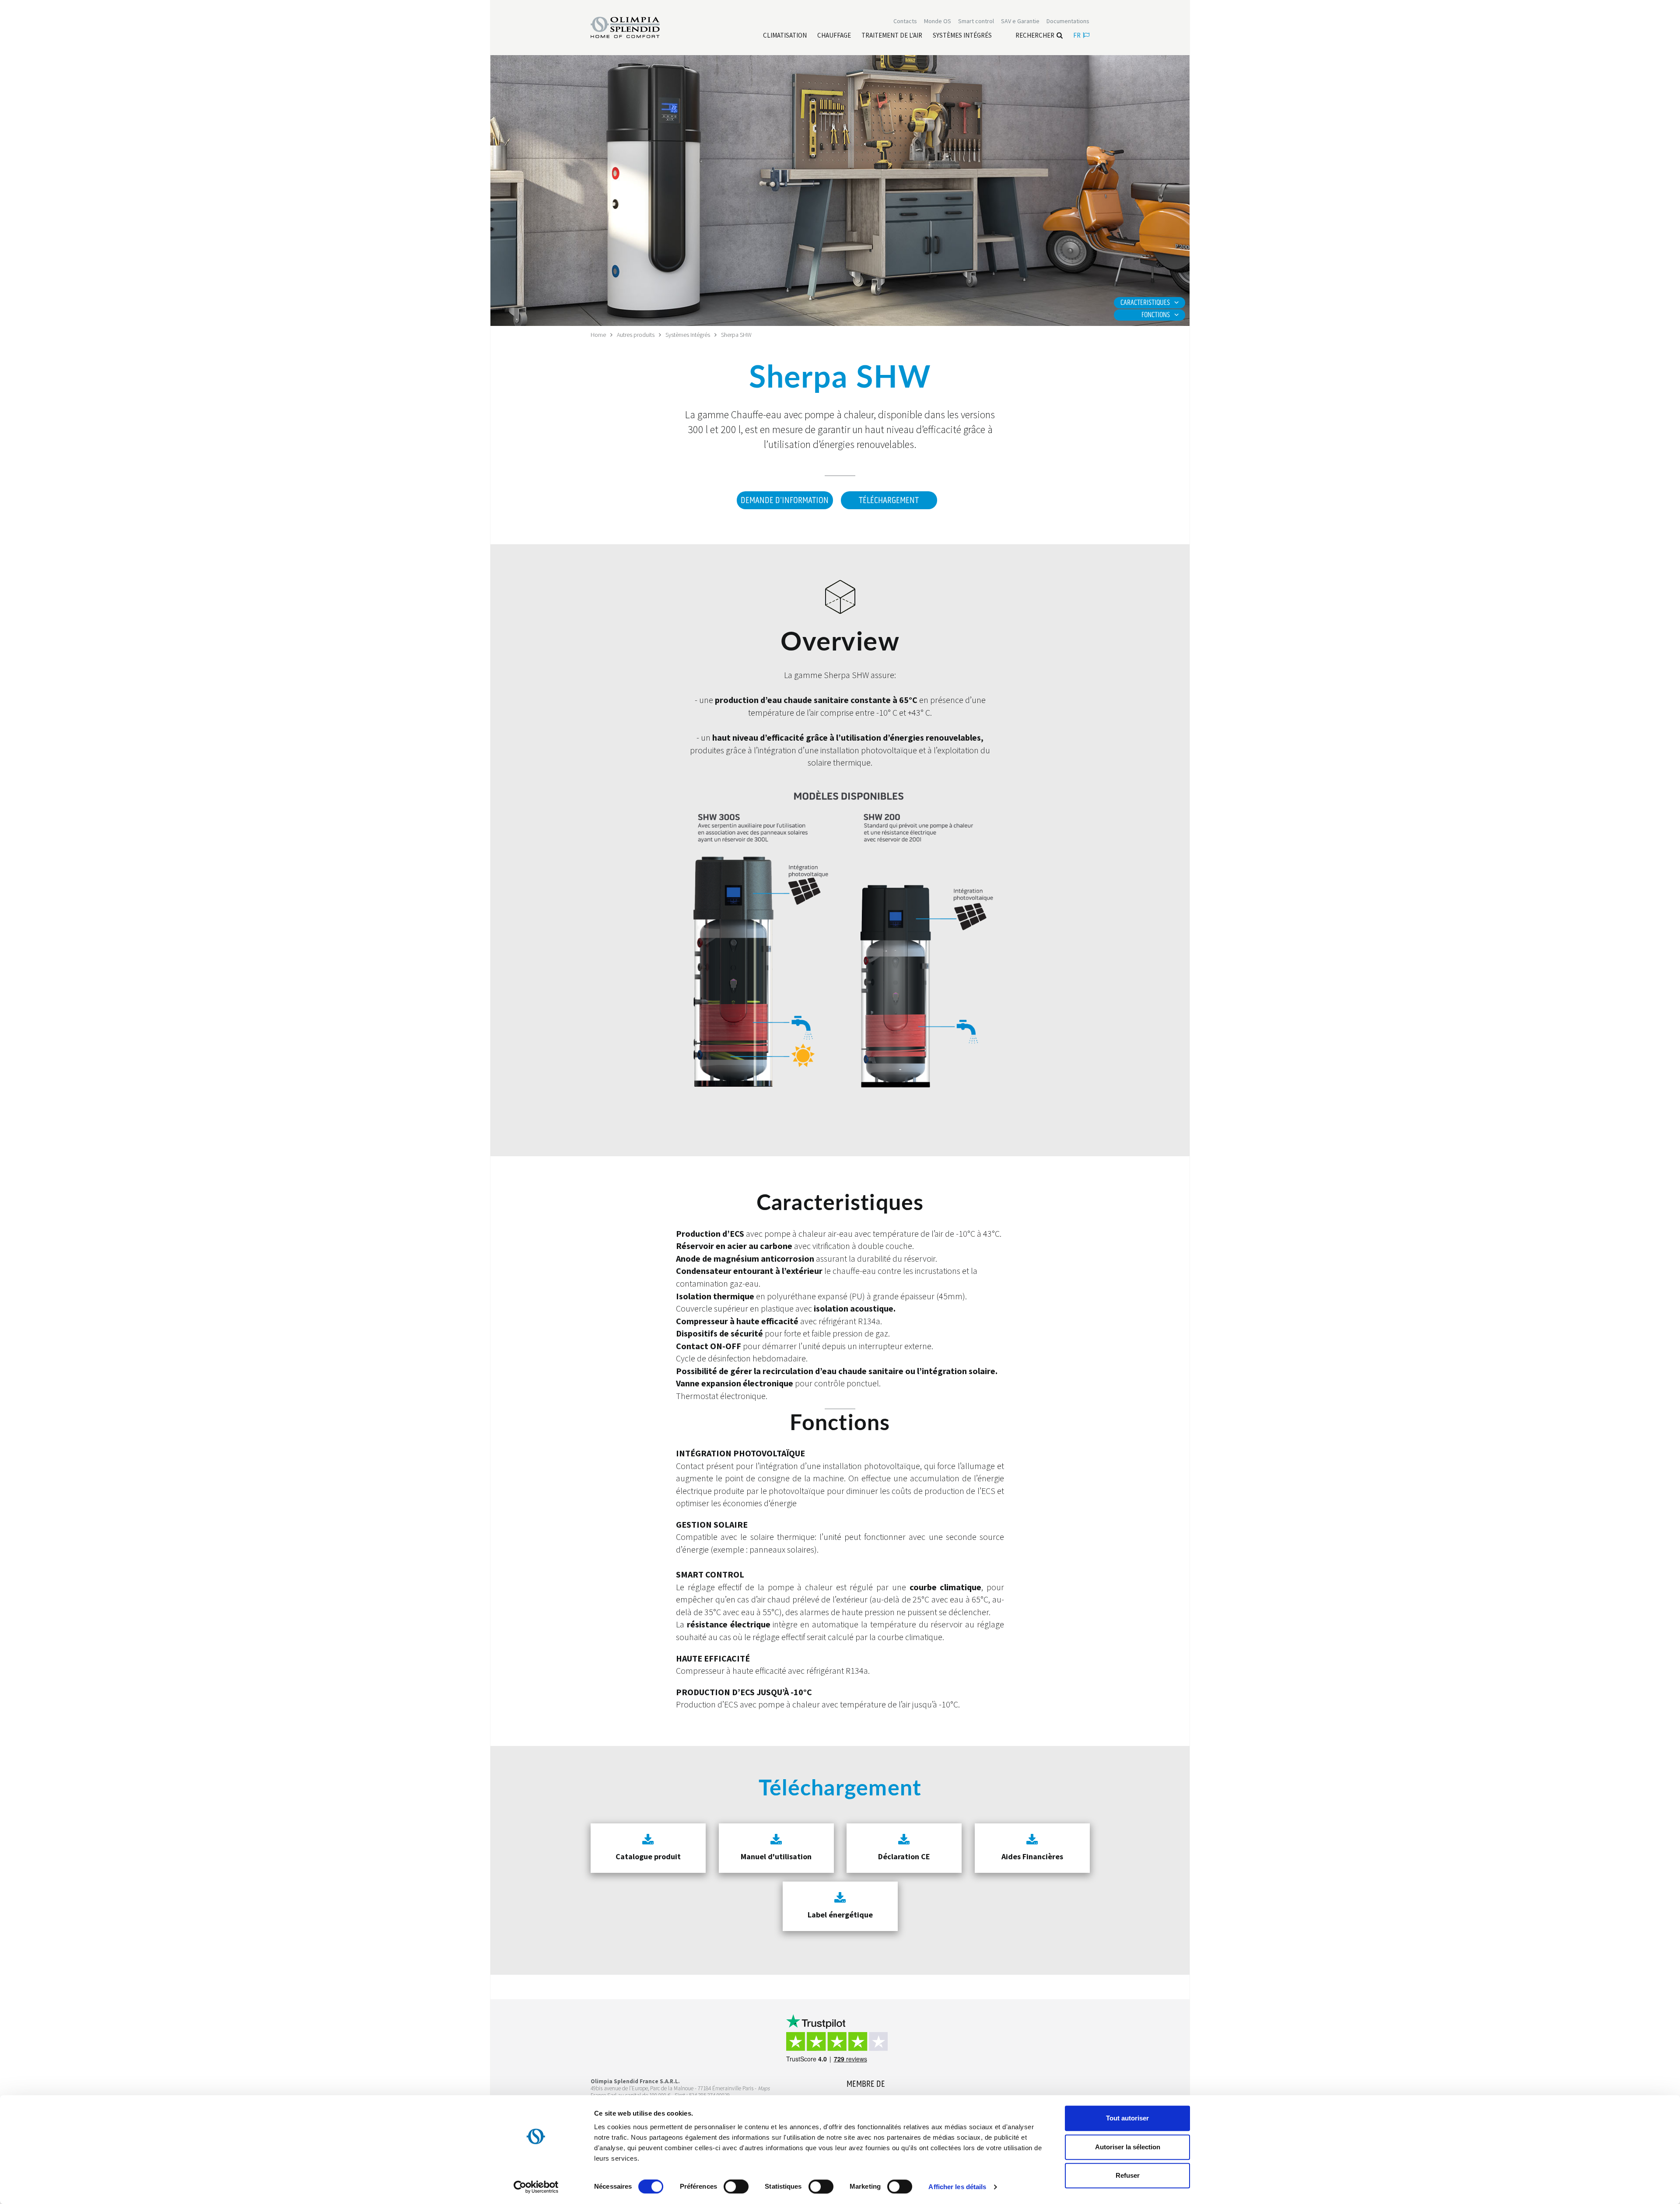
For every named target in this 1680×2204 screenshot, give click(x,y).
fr (1077, 35)
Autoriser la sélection (1128, 2147)
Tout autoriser (1127, 2118)
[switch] (736, 2187)
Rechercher (1035, 35)
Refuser (1128, 2175)
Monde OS (938, 21)
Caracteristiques (1145, 303)
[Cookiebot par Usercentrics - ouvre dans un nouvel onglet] (536, 2187)
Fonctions (1156, 315)
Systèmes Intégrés (688, 335)
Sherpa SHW (736, 335)
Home (598, 335)
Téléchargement (889, 500)
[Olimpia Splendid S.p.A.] (634, 27)
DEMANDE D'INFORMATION (785, 500)
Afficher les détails (957, 2187)
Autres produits (636, 335)
